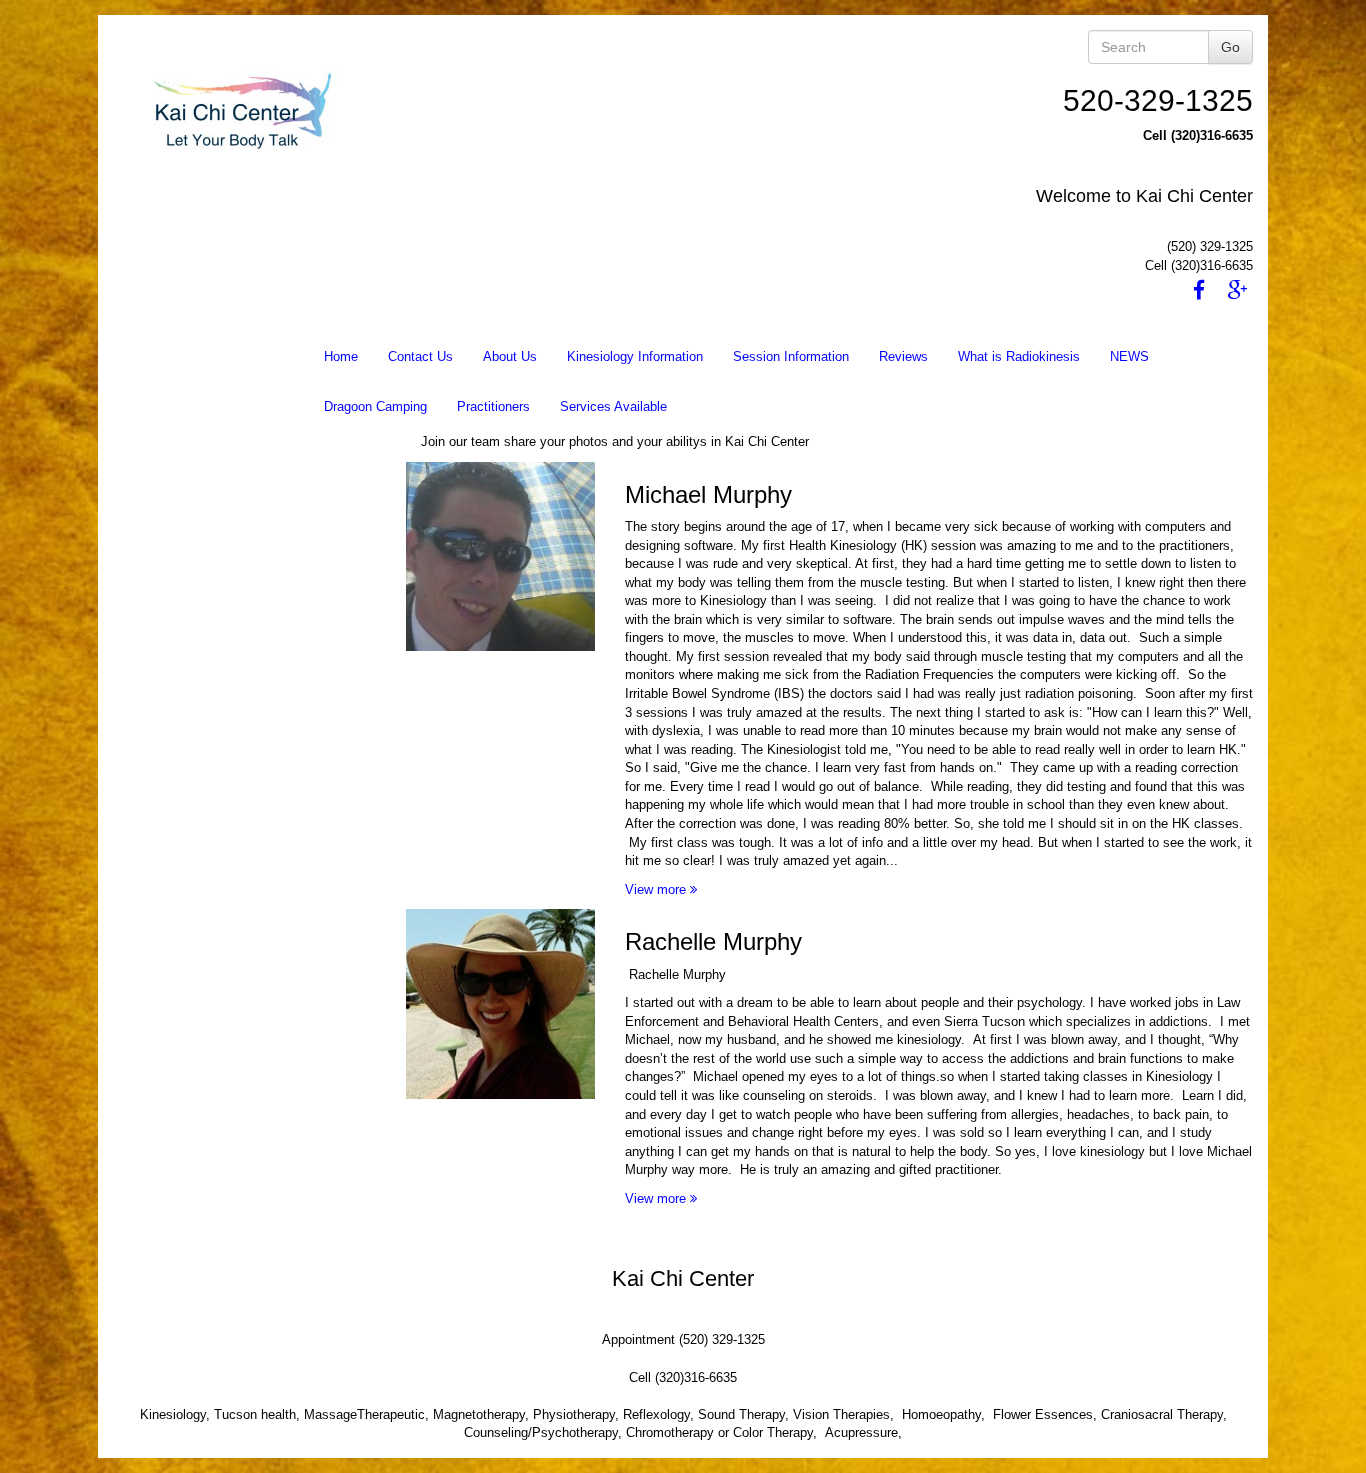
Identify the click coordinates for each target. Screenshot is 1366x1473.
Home (341, 356)
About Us (510, 356)
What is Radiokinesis (1019, 356)
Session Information (791, 356)
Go (1230, 47)
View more (657, 889)
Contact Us (420, 356)
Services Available (613, 406)
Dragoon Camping (375, 406)
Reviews (903, 356)
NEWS (1129, 356)
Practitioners (493, 406)
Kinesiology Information (635, 356)
